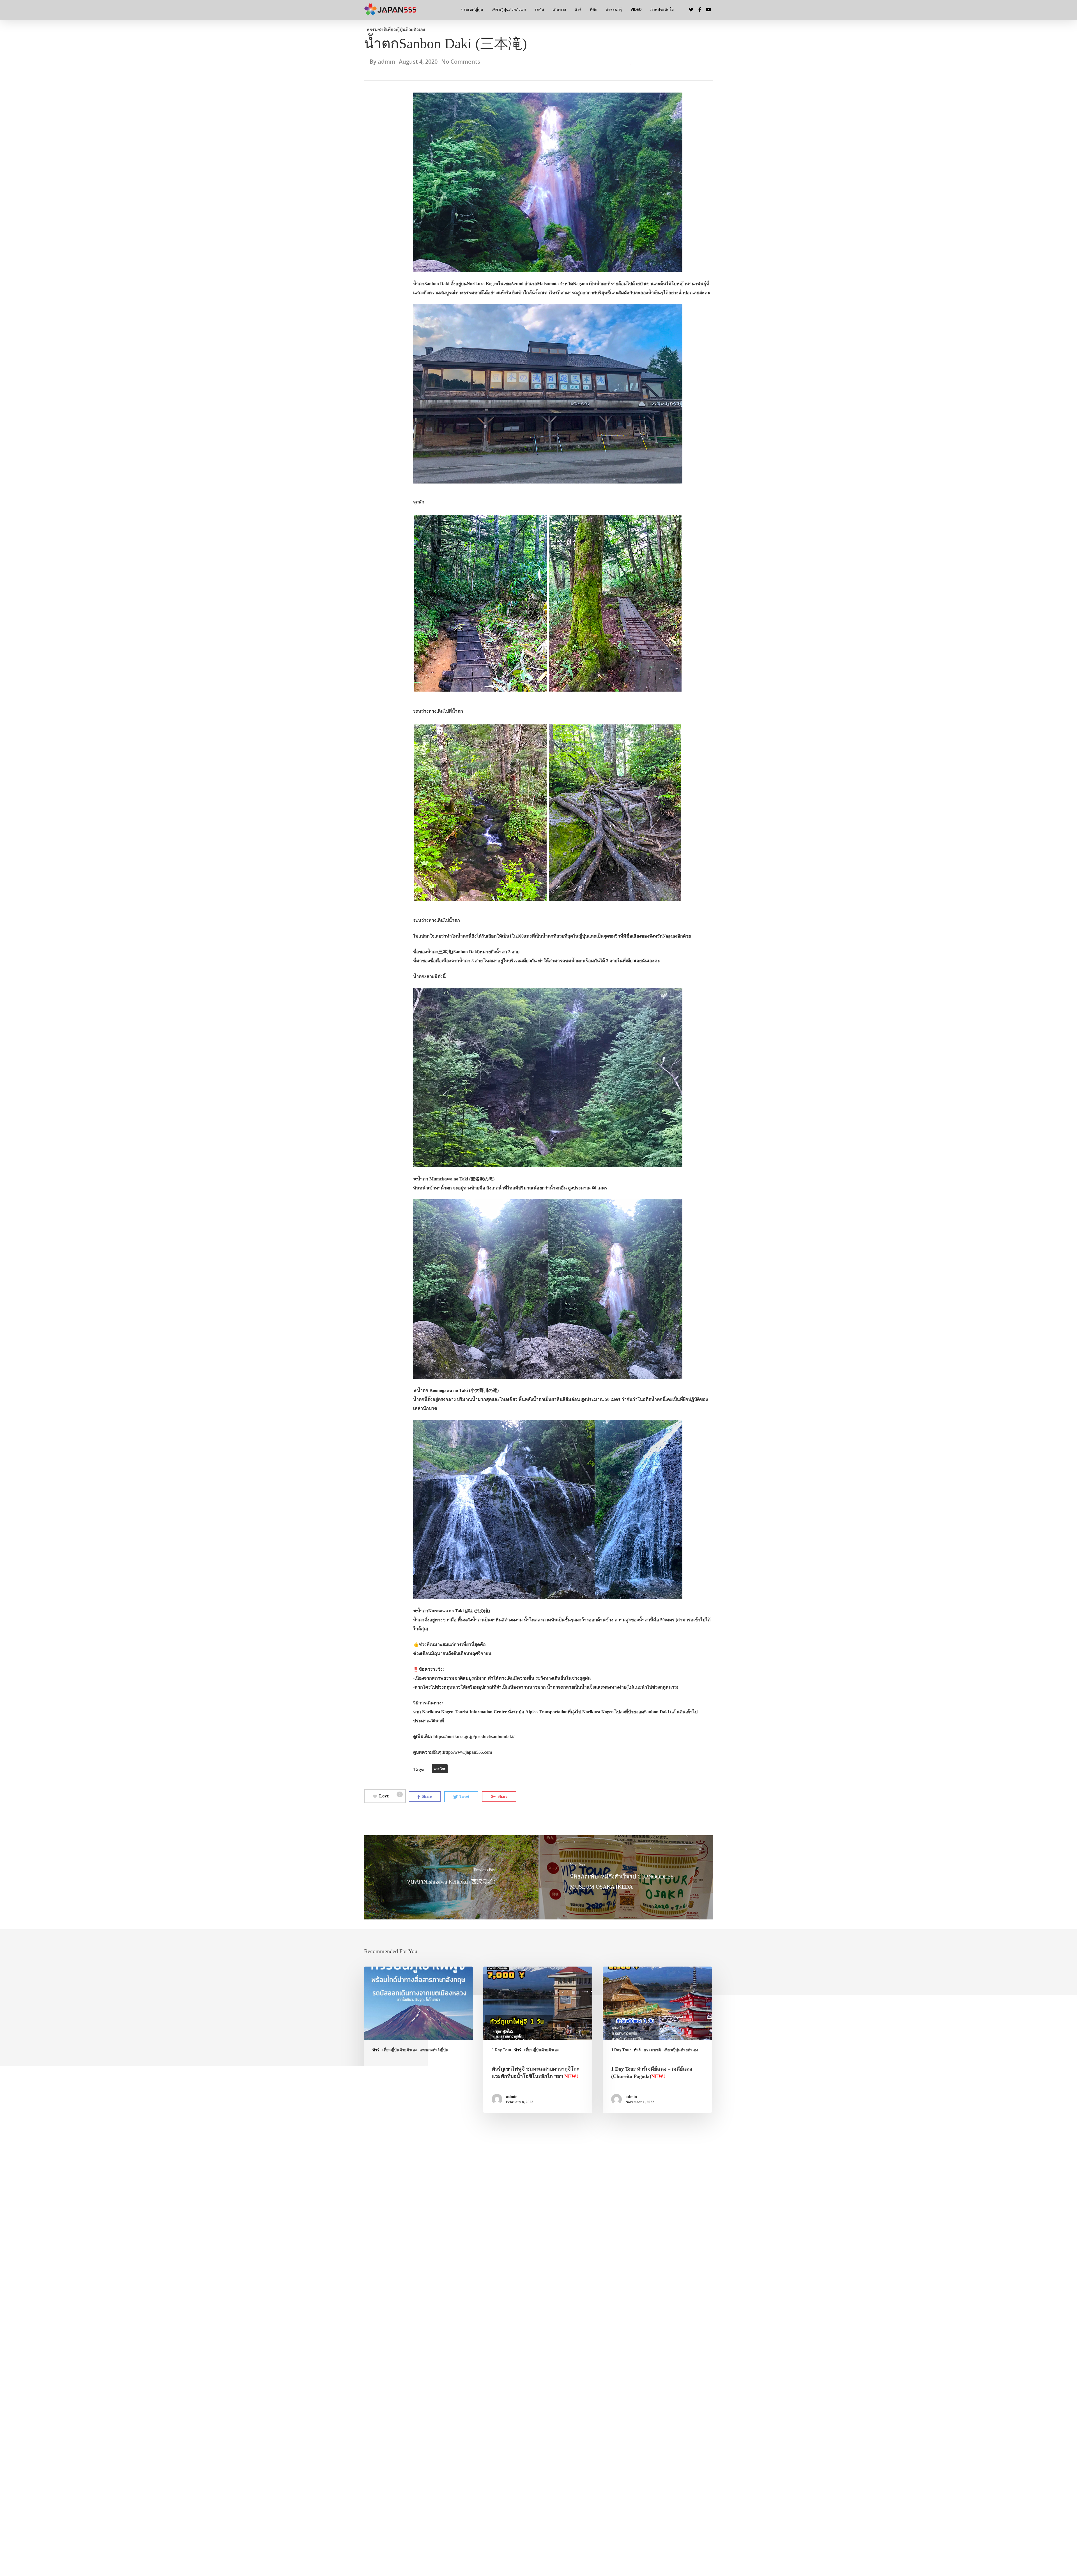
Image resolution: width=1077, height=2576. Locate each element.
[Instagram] (639, 2518)
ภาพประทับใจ (662, 10)
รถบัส (539, 10)
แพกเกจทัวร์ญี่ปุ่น (434, 2050)
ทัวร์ (578, 10)
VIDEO (636, 10)
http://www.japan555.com (467, 1752)
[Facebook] (624, 2518)
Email (490, 2270)
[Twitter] (609, 2518)
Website (610, 2270)
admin (386, 62)
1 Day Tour (502, 2050)
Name (372, 2270)
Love (390, 1795)
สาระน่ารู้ (614, 10)
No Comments (461, 62)
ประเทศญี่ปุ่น (472, 10)
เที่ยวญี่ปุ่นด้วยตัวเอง (509, 10)
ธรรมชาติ (377, 30)
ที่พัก (593, 10)
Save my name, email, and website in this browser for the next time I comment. (453, 2299)
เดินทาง (559, 10)
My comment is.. (381, 2190)
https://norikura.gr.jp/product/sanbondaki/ (474, 1736)
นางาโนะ (440, 1769)
